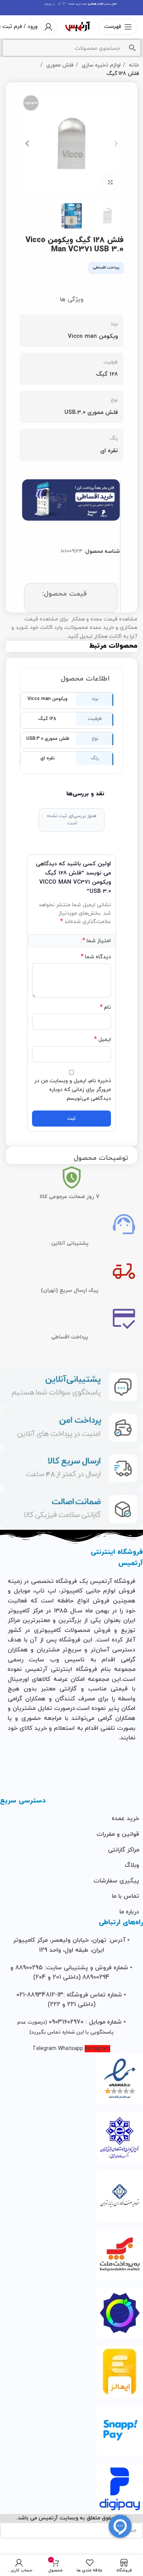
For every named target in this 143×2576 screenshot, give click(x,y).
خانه (133, 65)
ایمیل (103, 1040)
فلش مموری (59, 65)
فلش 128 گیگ (123, 74)
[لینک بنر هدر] (71, 8)
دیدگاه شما (96, 957)
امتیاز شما (96, 941)
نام (105, 1007)
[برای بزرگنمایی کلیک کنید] (110, 182)
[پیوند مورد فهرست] (71, 1819)
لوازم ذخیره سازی (100, 65)
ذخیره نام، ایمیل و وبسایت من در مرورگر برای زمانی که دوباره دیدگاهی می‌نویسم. (73, 1090)
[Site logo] (78, 26)
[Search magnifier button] (132, 48)
